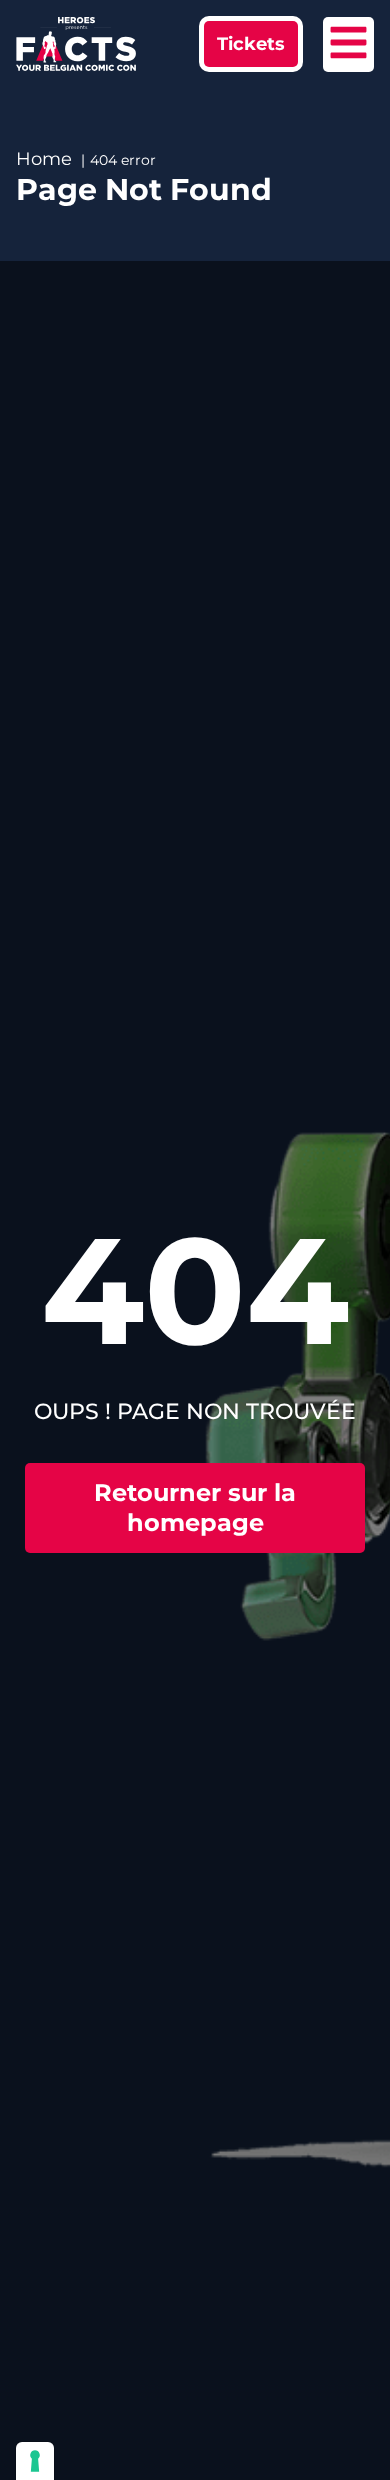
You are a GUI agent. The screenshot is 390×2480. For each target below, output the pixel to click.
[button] (251, 44)
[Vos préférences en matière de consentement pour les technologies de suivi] (35, 2461)
